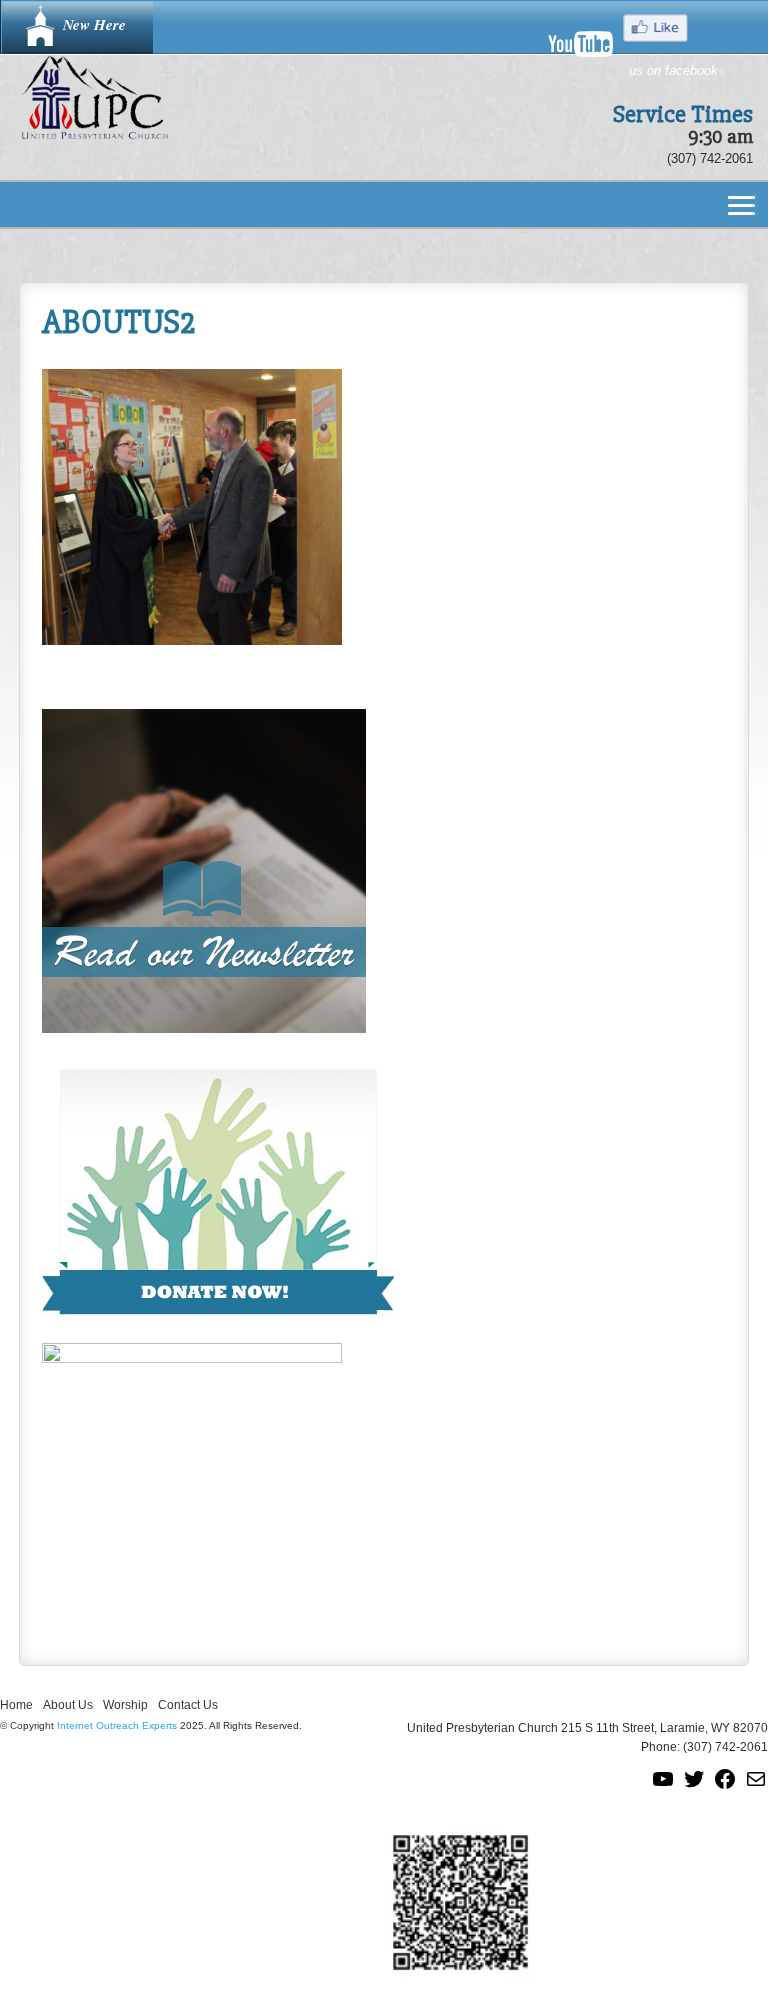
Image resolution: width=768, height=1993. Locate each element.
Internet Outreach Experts (117, 1725)
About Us (68, 1705)
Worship (125, 1705)
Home (16, 1705)
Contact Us (188, 1705)
